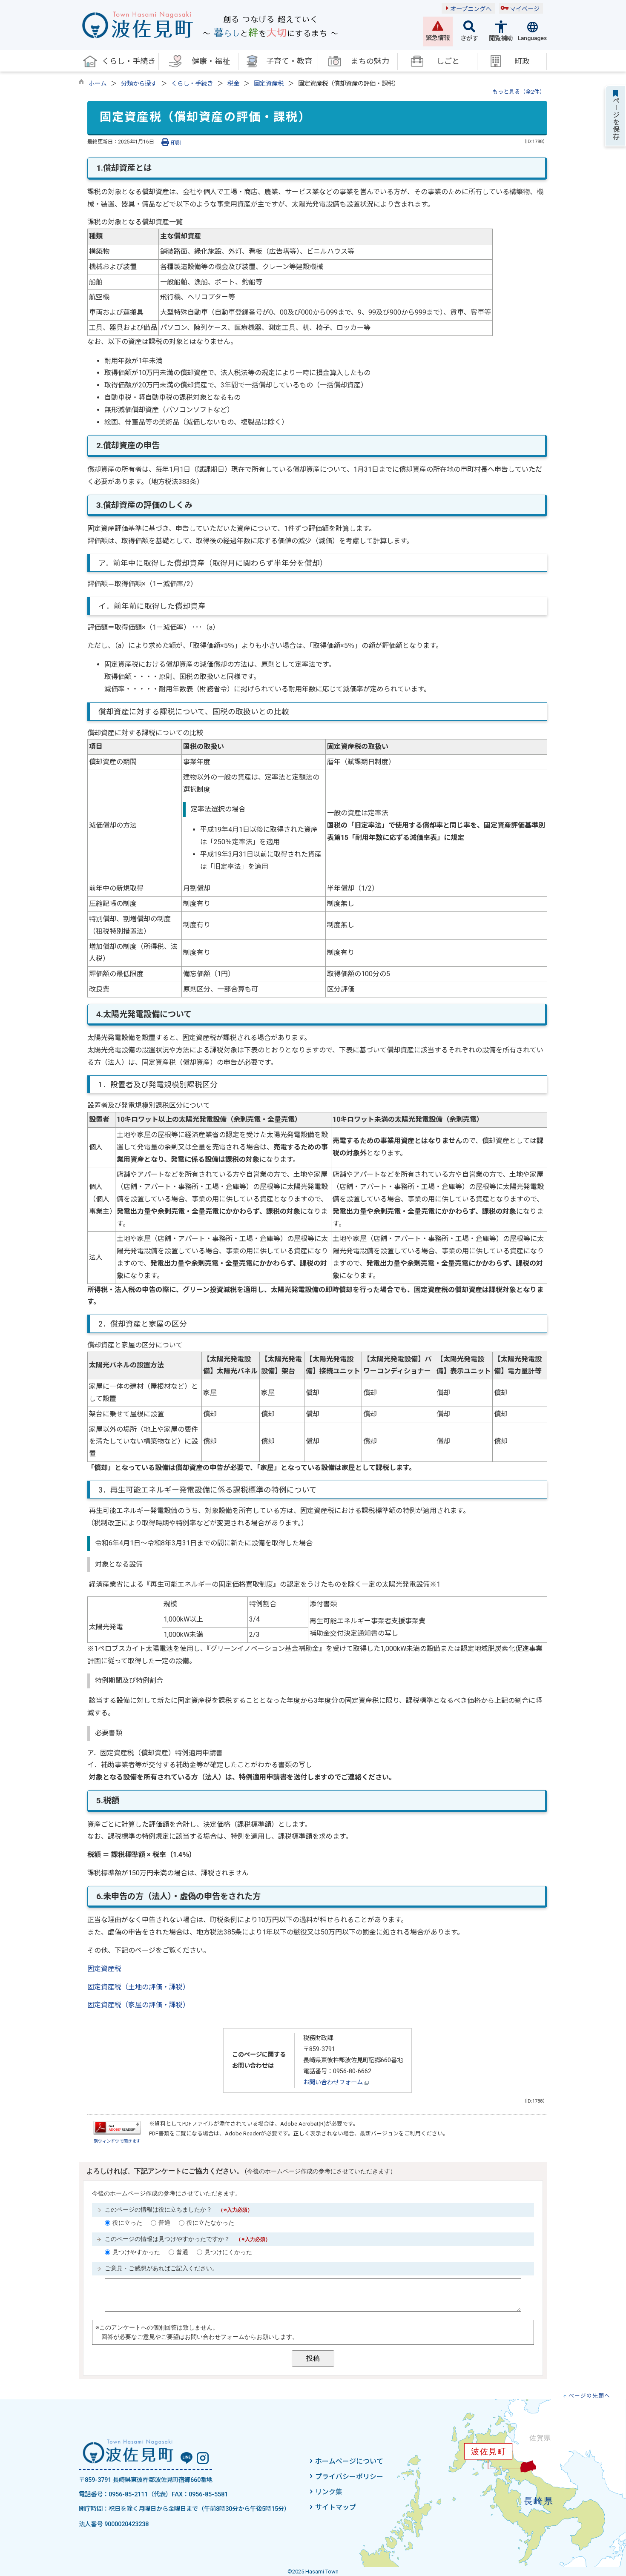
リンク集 (329, 2492)
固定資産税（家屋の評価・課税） (138, 2005)
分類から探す (139, 84)
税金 (233, 84)
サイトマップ (336, 2507)
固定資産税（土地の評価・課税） (138, 1987)
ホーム (98, 84)
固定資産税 (269, 84)
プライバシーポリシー (349, 2477)
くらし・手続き (192, 84)
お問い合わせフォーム (334, 2082)
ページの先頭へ (589, 2396)
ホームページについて (349, 2461)
